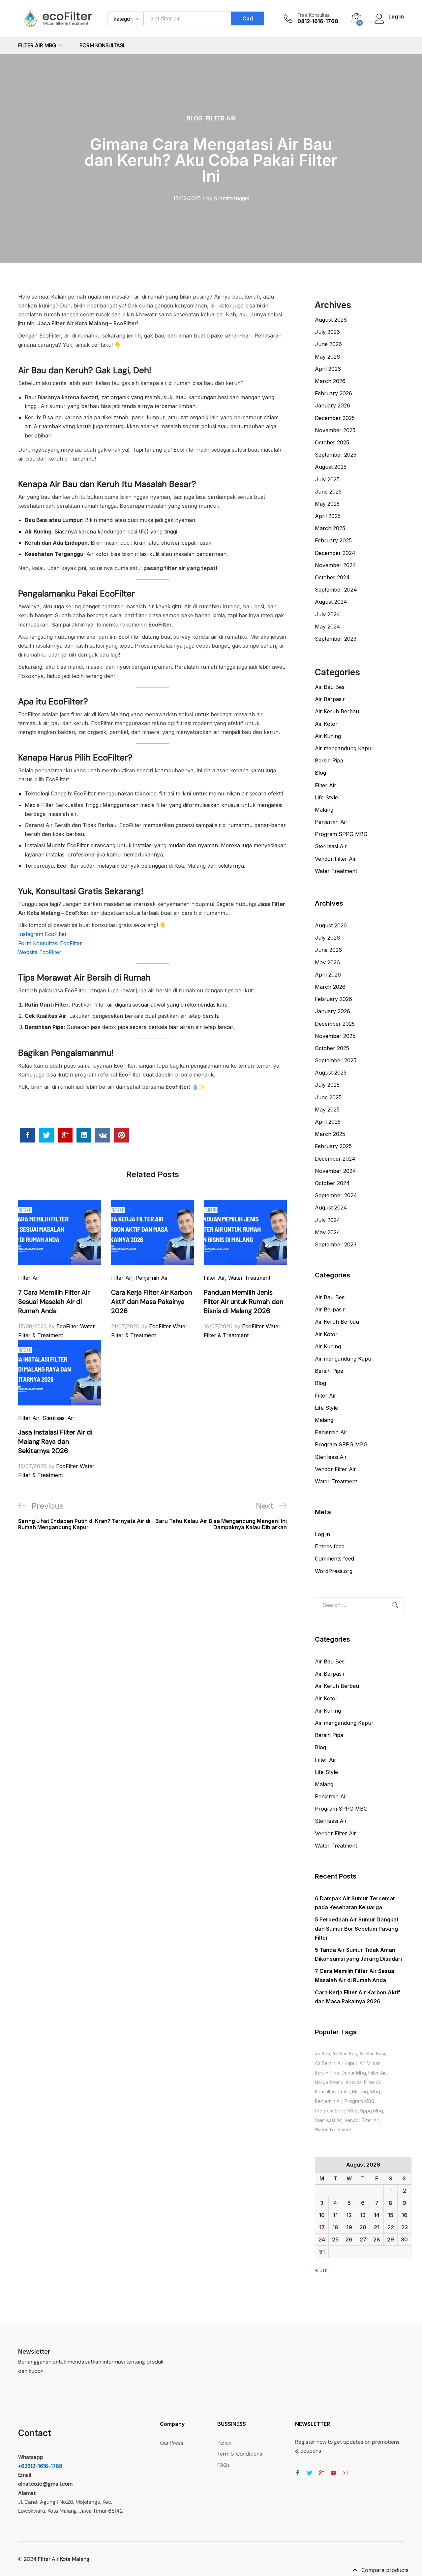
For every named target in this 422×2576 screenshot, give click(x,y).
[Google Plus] (321, 2473)
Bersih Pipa (329, 760)
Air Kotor (326, 724)
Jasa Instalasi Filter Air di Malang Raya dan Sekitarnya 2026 (55, 1441)
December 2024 (335, 553)
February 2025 (333, 540)
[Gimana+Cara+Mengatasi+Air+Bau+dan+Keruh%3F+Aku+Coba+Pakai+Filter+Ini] (46, 1135)
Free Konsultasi (314, 15)
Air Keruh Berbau (337, 711)
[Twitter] (310, 2473)
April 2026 (328, 369)
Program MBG (360, 2101)
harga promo (329, 2082)
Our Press (172, 2443)
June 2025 (328, 492)
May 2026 (327, 357)
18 (335, 2227)
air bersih (325, 2063)
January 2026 (332, 405)
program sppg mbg (336, 2111)
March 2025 (330, 528)
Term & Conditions (240, 2454)
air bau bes (345, 2054)
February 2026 (333, 393)
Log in (322, 1534)
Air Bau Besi (330, 687)
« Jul (321, 2270)
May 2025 (327, 504)
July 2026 (327, 332)
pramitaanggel (232, 198)
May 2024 (328, 627)
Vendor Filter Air (335, 859)
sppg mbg (372, 2111)
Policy (225, 2443)
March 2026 (330, 381)
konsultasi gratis (332, 2092)
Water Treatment (249, 1278)
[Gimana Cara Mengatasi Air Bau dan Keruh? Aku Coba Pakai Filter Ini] (28, 1135)
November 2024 (335, 565)
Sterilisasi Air (59, 1418)
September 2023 (336, 639)
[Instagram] (345, 2473)
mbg (375, 2092)
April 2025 (328, 516)
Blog (195, 118)
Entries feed (330, 1546)
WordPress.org (334, 1571)
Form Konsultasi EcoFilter (50, 943)
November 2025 (335, 430)
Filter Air (221, 118)
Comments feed (334, 1559)
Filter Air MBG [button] (37, 46)
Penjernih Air (152, 1278)
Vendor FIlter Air (362, 2120)
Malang (324, 810)
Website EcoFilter (40, 952)
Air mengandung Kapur (344, 748)
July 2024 (328, 614)
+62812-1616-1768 (40, 2466)
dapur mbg (354, 2073)
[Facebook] (298, 2473)
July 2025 (327, 479)
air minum (370, 2063)
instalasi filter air (364, 2082)
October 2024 (332, 577)
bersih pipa (327, 2073)
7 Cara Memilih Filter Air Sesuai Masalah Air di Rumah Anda (54, 1302)
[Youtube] (333, 2473)
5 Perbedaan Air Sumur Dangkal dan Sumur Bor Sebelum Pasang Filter (356, 1928)
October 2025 (332, 442)
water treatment (333, 2129)
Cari (248, 18)
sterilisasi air (328, 2120)
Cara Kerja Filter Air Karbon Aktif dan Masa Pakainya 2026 (151, 1302)
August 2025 (331, 467)
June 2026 (328, 344)
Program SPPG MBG (341, 834)
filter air (377, 2073)
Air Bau (322, 2054)
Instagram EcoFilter (43, 934)
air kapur (347, 2063)
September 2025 (336, 455)
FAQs (224, 2465)
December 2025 (335, 418)
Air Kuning (328, 736)
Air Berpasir (330, 699)
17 (322, 2227)
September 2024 (336, 590)
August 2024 (331, 602)
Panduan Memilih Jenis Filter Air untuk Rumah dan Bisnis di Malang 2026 (243, 1302)
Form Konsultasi (102, 46)
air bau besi (372, 2054)
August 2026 (331, 320)
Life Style (326, 797)
